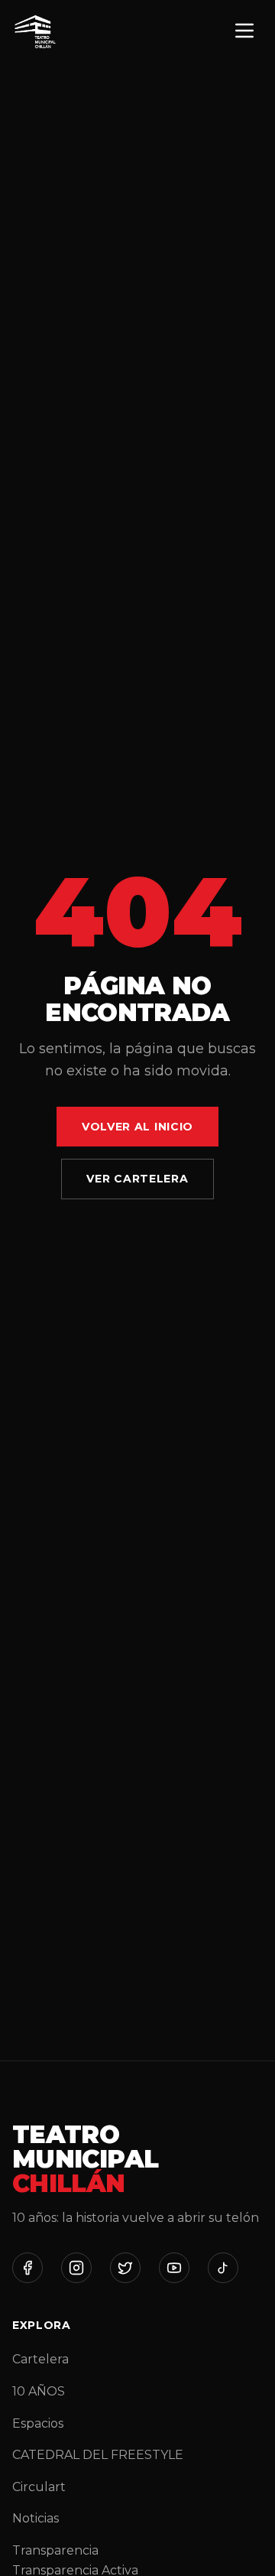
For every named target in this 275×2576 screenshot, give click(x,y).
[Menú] (244, 32)
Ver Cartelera (137, 1179)
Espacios (38, 2423)
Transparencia (55, 2550)
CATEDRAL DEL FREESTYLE (98, 2455)
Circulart (39, 2487)
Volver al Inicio (137, 1127)
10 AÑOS (39, 2391)
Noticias (36, 2518)
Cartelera (40, 2359)
